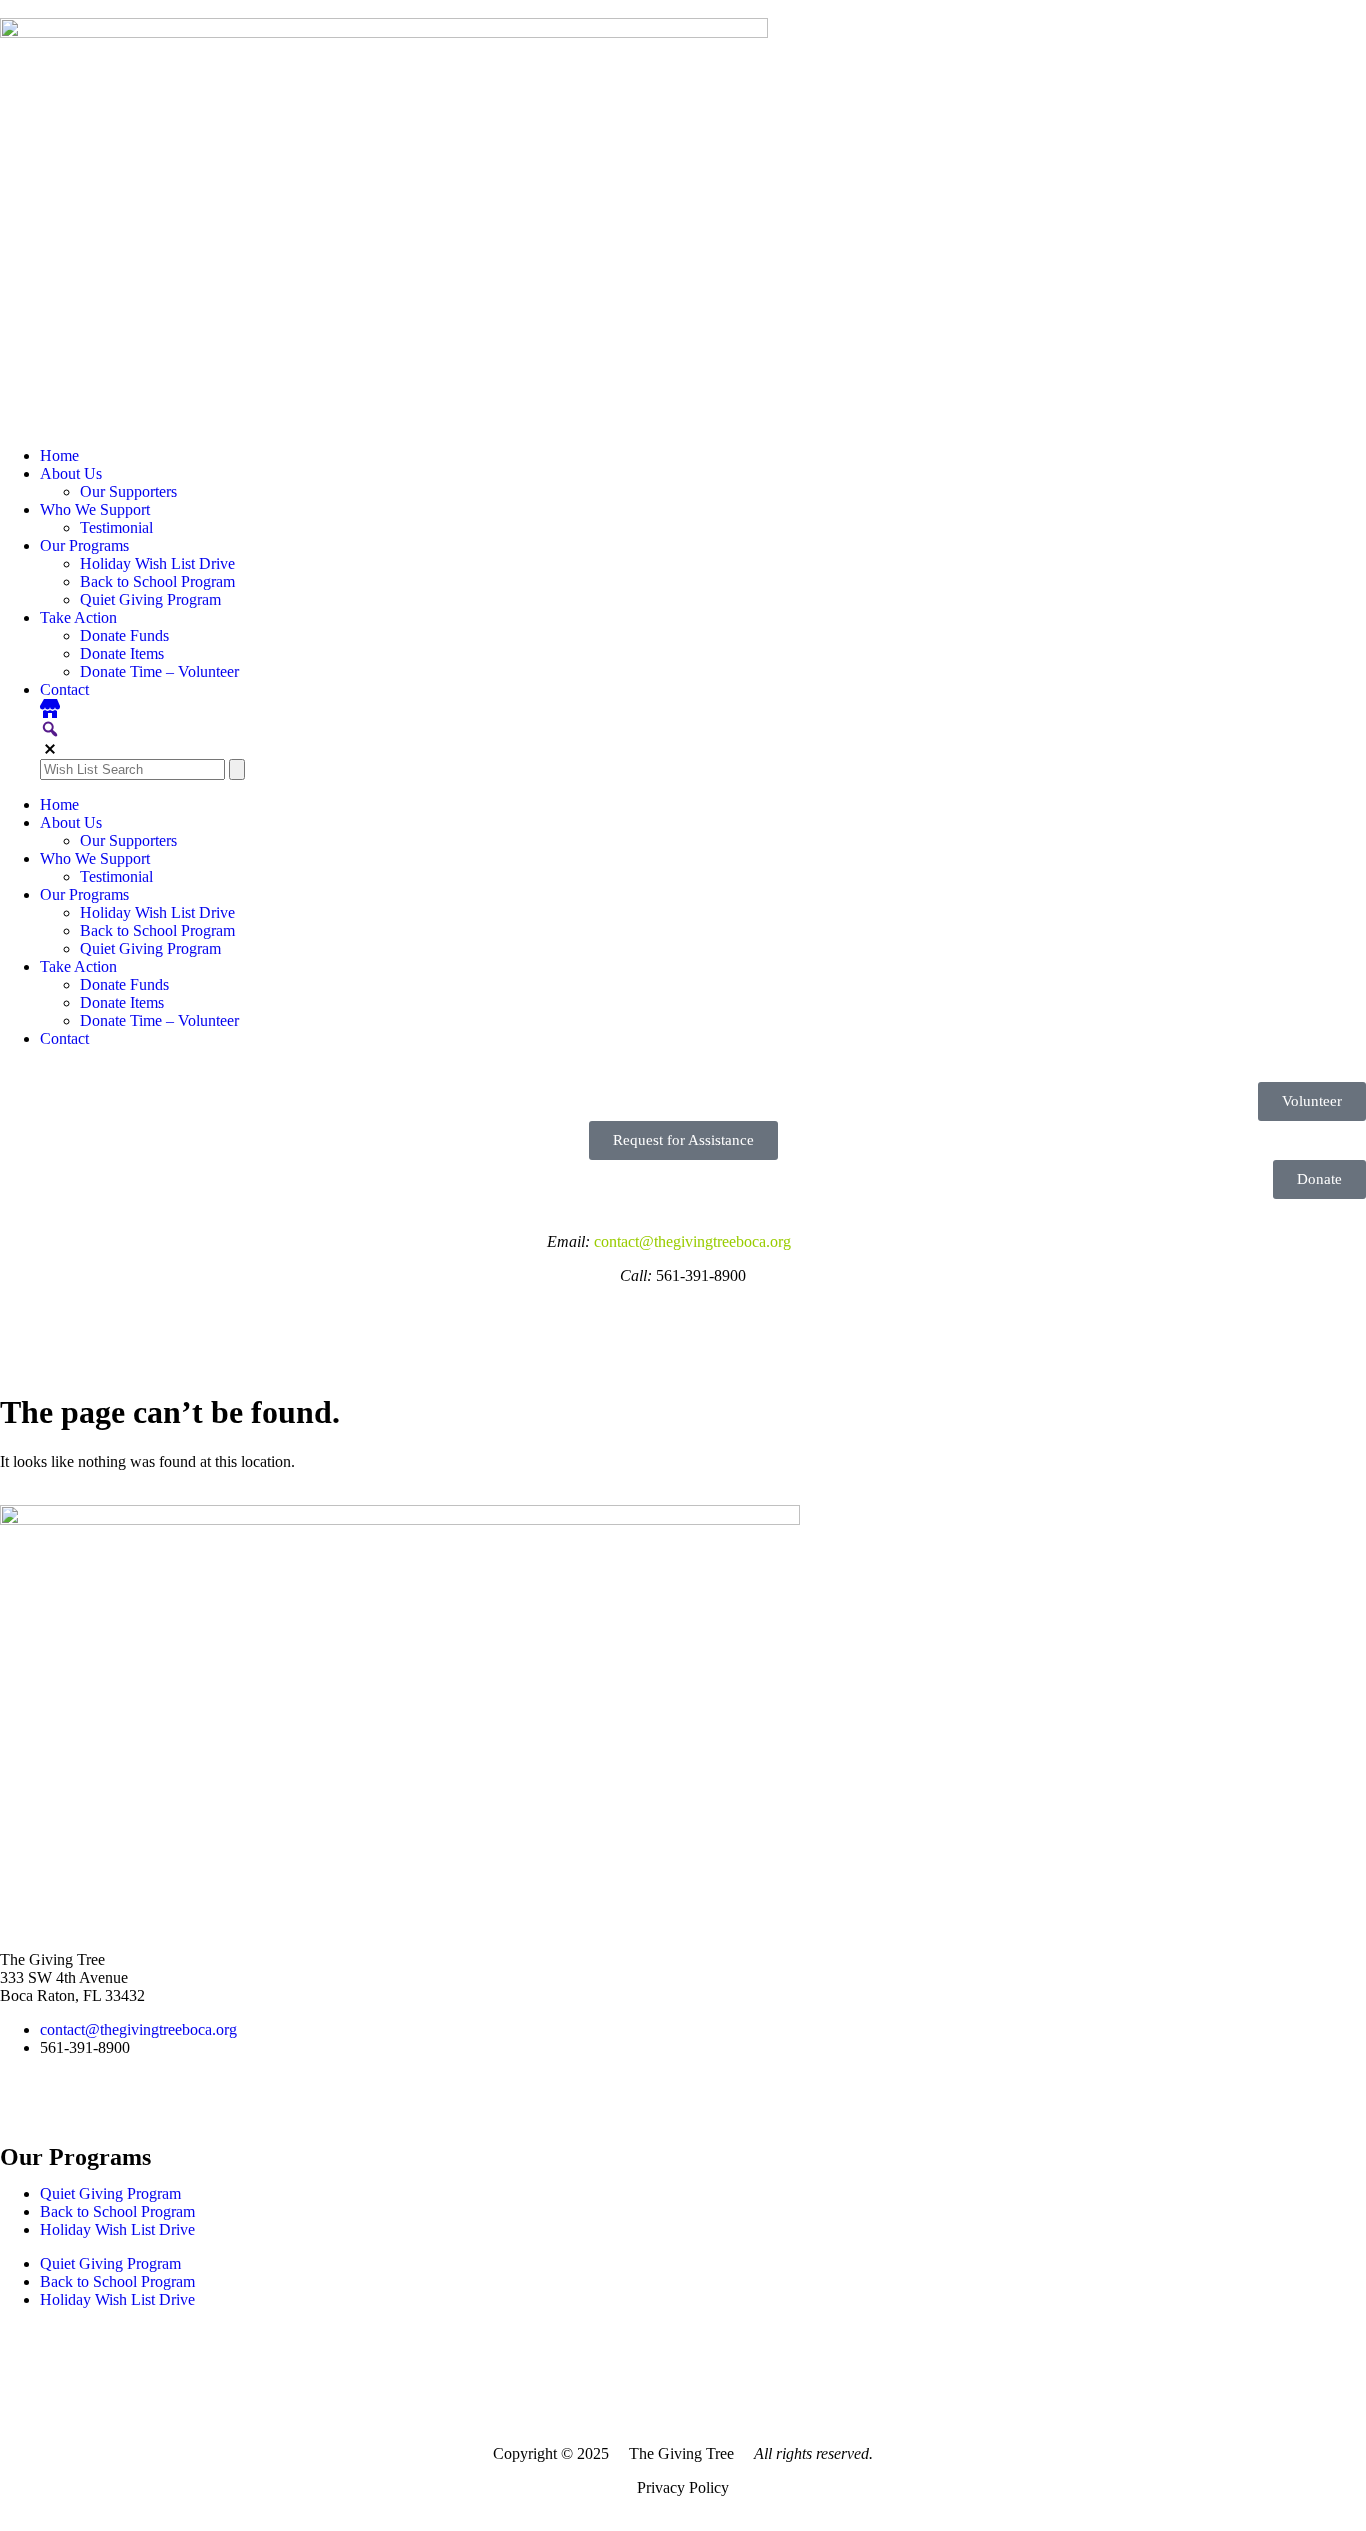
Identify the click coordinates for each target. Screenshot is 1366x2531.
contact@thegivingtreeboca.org (694, 1241)
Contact (64, 689)
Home (59, 455)
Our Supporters (128, 491)
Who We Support (95, 509)
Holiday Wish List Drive (157, 563)
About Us (71, 473)
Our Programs (84, 545)
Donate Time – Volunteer (159, 671)
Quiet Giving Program (150, 599)
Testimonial (116, 527)
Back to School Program (157, 581)
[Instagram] (25, 1326)
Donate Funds (124, 635)
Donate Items (122, 653)
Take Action (78, 617)
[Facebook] (79, 1326)
